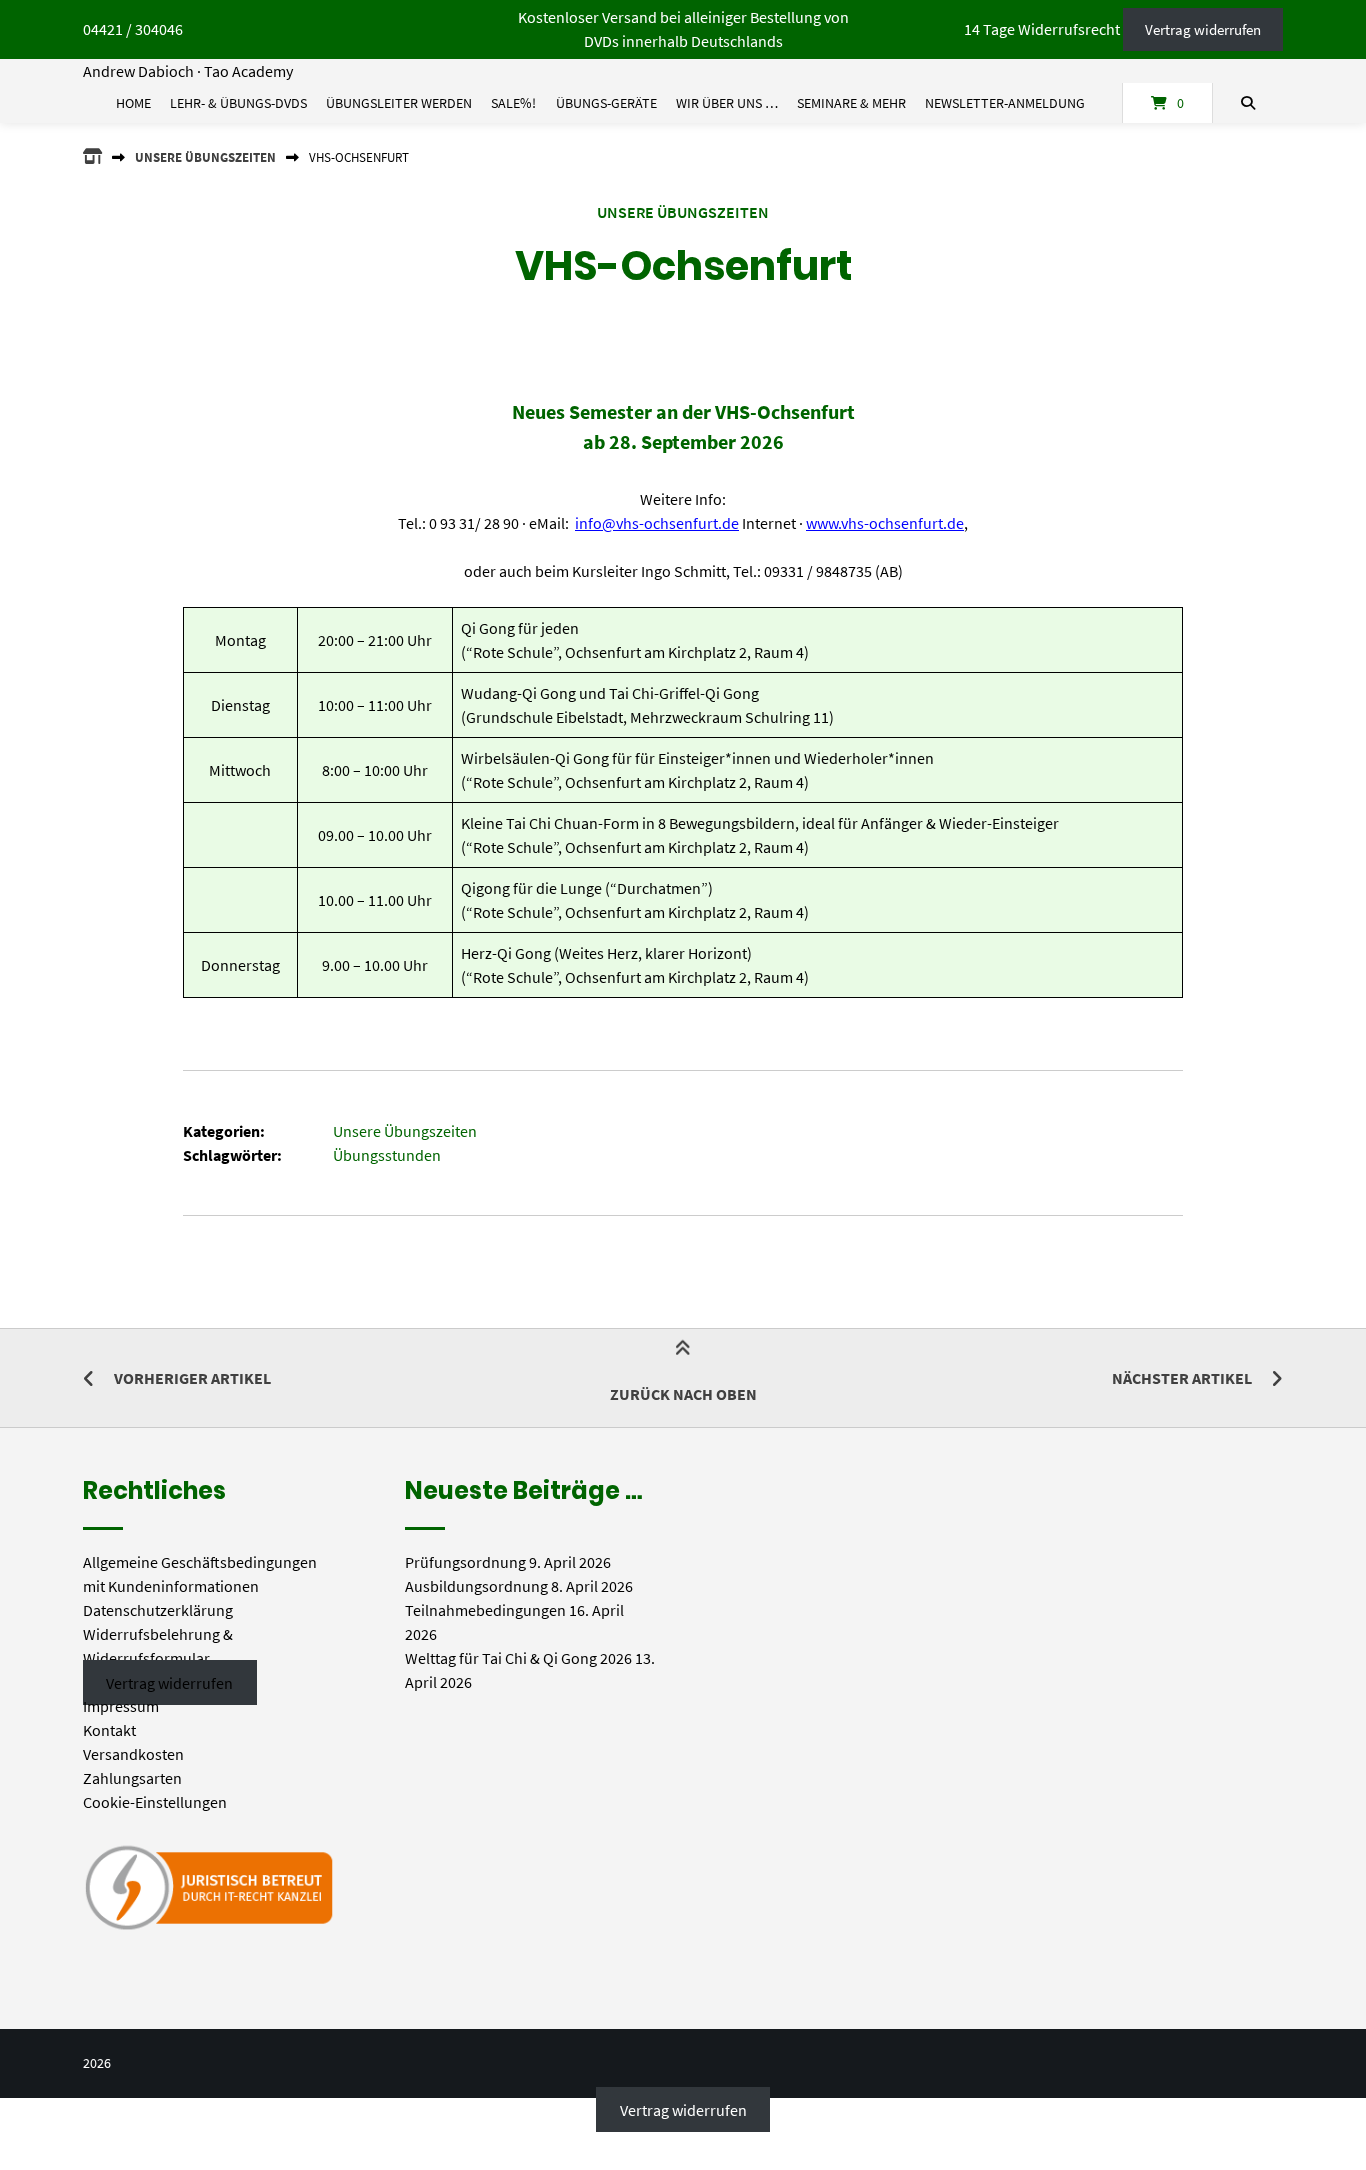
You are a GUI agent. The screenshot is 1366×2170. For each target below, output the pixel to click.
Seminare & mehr (851, 103)
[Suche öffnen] (1248, 103)
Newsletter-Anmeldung (1005, 103)
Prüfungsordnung (465, 1562)
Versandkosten (133, 1754)
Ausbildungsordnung (476, 1586)
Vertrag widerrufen (1203, 29)
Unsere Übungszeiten (205, 157)
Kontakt (109, 1730)
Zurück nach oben (683, 1394)
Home (133, 103)
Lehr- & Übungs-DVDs (238, 103)
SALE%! (513, 103)
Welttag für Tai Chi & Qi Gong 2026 (518, 1658)
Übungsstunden (387, 1155)
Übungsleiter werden (399, 103)
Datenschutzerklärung (158, 1610)
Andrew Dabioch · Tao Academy (188, 71)
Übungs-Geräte (606, 103)
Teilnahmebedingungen (485, 1610)
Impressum (121, 1706)
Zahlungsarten (132, 1778)
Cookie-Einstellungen (155, 1802)
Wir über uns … (727, 103)
